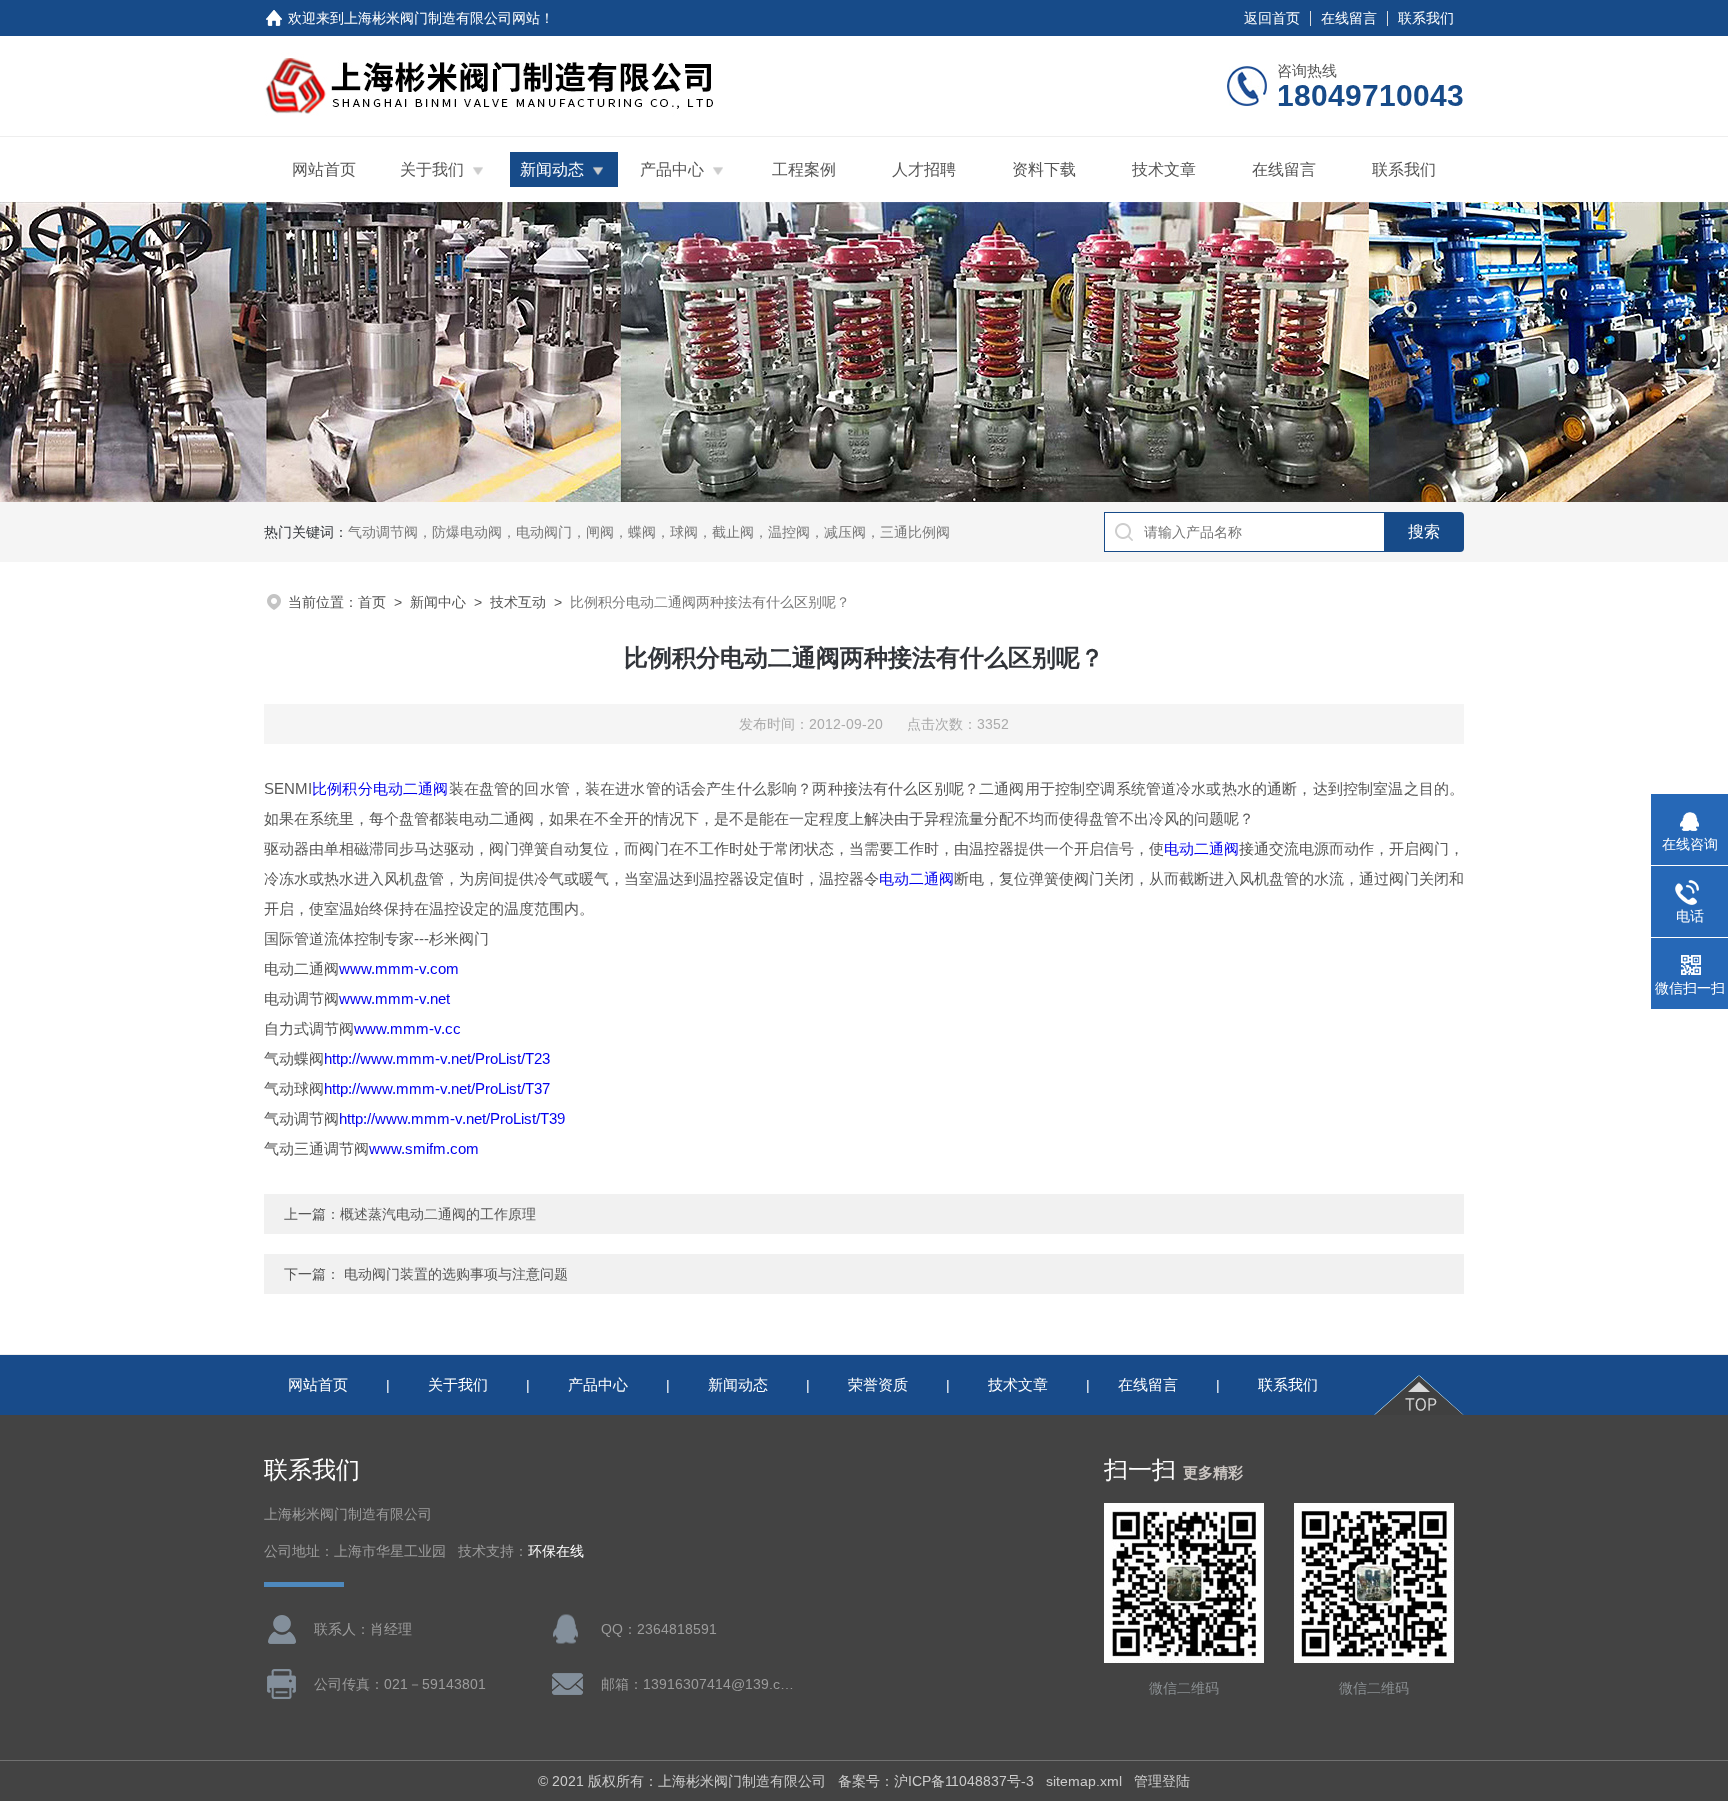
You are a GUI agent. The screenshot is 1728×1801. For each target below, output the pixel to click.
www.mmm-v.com (399, 968)
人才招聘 (924, 169)
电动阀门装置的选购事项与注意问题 (456, 1274)
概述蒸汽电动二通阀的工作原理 (438, 1214)
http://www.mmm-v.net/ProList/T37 (437, 1088)
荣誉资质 (878, 1384)
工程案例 (804, 169)
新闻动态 (552, 169)
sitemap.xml (1084, 1781)
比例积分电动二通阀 (380, 788)
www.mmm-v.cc (407, 1028)
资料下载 (1044, 169)
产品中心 (672, 169)
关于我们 (432, 169)
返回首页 (1272, 18)
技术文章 (1164, 169)
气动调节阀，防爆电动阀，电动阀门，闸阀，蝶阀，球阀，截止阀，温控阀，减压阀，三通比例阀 (649, 532)
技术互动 (518, 602)
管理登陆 (1162, 1781)
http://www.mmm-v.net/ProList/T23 (437, 1058)
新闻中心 (438, 602)
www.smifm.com (424, 1148)
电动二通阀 (1201, 848)
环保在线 (556, 1551)
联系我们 (1426, 18)
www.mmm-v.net (394, 998)
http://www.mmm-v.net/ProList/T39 (452, 1118)
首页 (372, 602)
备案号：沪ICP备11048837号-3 (936, 1781)
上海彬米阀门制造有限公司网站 (442, 18)
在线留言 (1349, 18)
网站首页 (324, 169)
